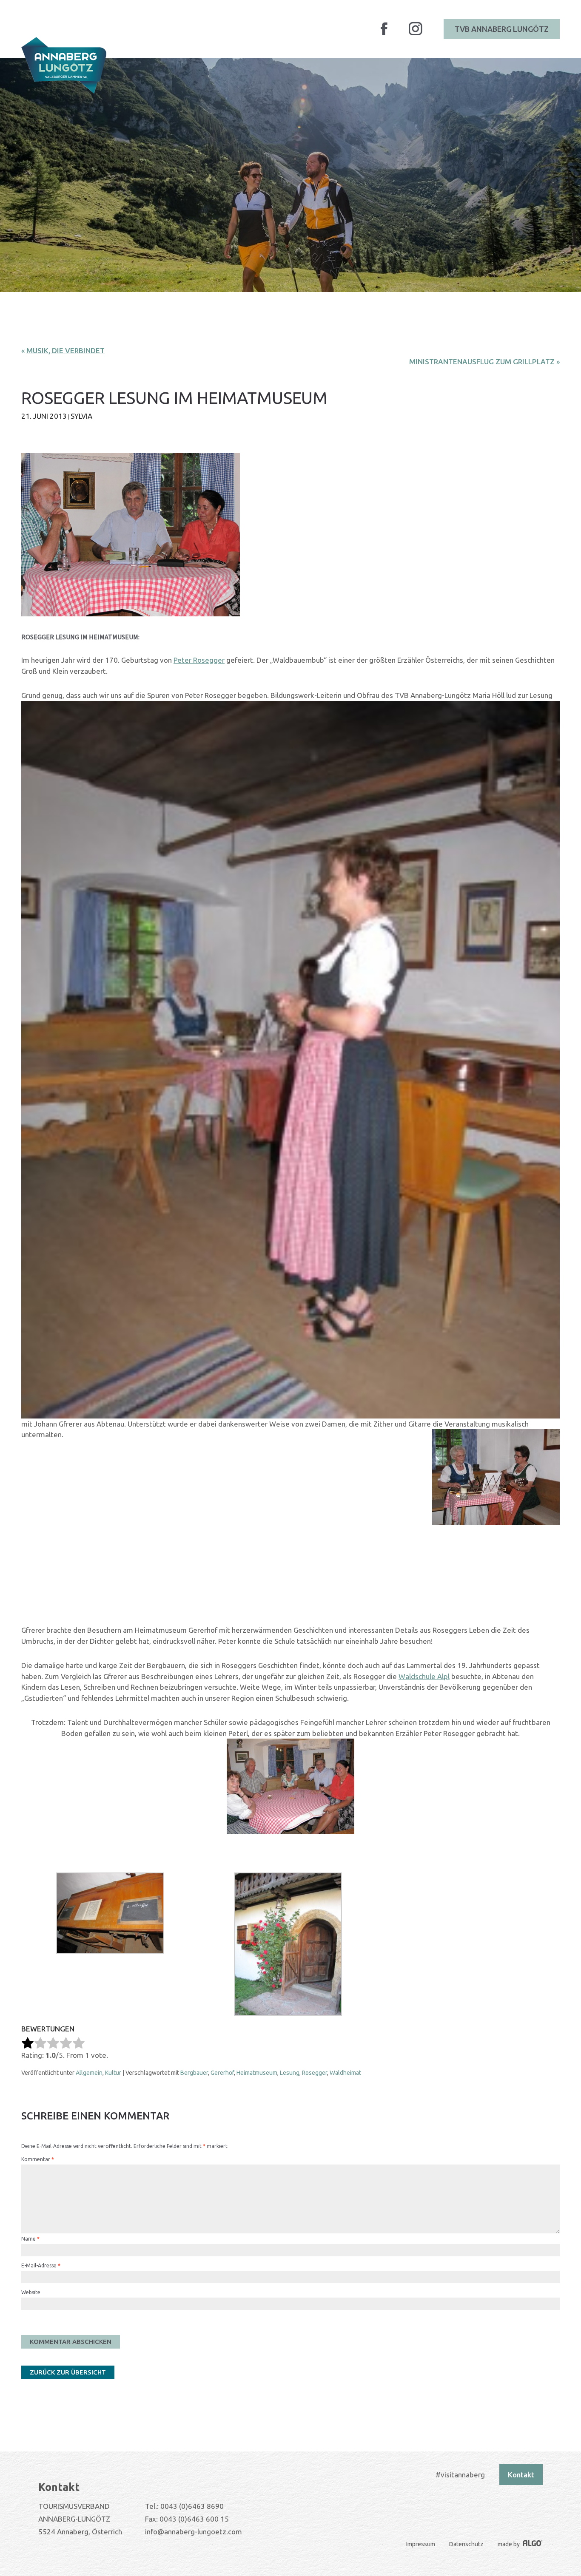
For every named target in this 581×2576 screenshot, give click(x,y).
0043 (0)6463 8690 (192, 2506)
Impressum (421, 2544)
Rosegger (315, 2073)
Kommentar (38, 2159)
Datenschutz (466, 2544)
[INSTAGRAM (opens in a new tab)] (416, 34)
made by (509, 2544)
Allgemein (89, 2073)
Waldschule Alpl (424, 1676)
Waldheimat (345, 2073)
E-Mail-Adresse (41, 2265)
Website (31, 2292)
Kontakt (521, 2475)
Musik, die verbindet (66, 350)
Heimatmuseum (257, 2073)
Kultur (113, 2073)
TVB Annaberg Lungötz (502, 29)
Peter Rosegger (199, 660)
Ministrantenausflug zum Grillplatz (482, 362)
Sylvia (81, 416)
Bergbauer (194, 2073)
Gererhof (222, 2073)
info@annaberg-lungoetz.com (194, 2532)
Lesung (290, 2073)
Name (30, 2239)
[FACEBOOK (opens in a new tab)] (384, 34)
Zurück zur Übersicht (68, 2372)
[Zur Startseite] (64, 65)
